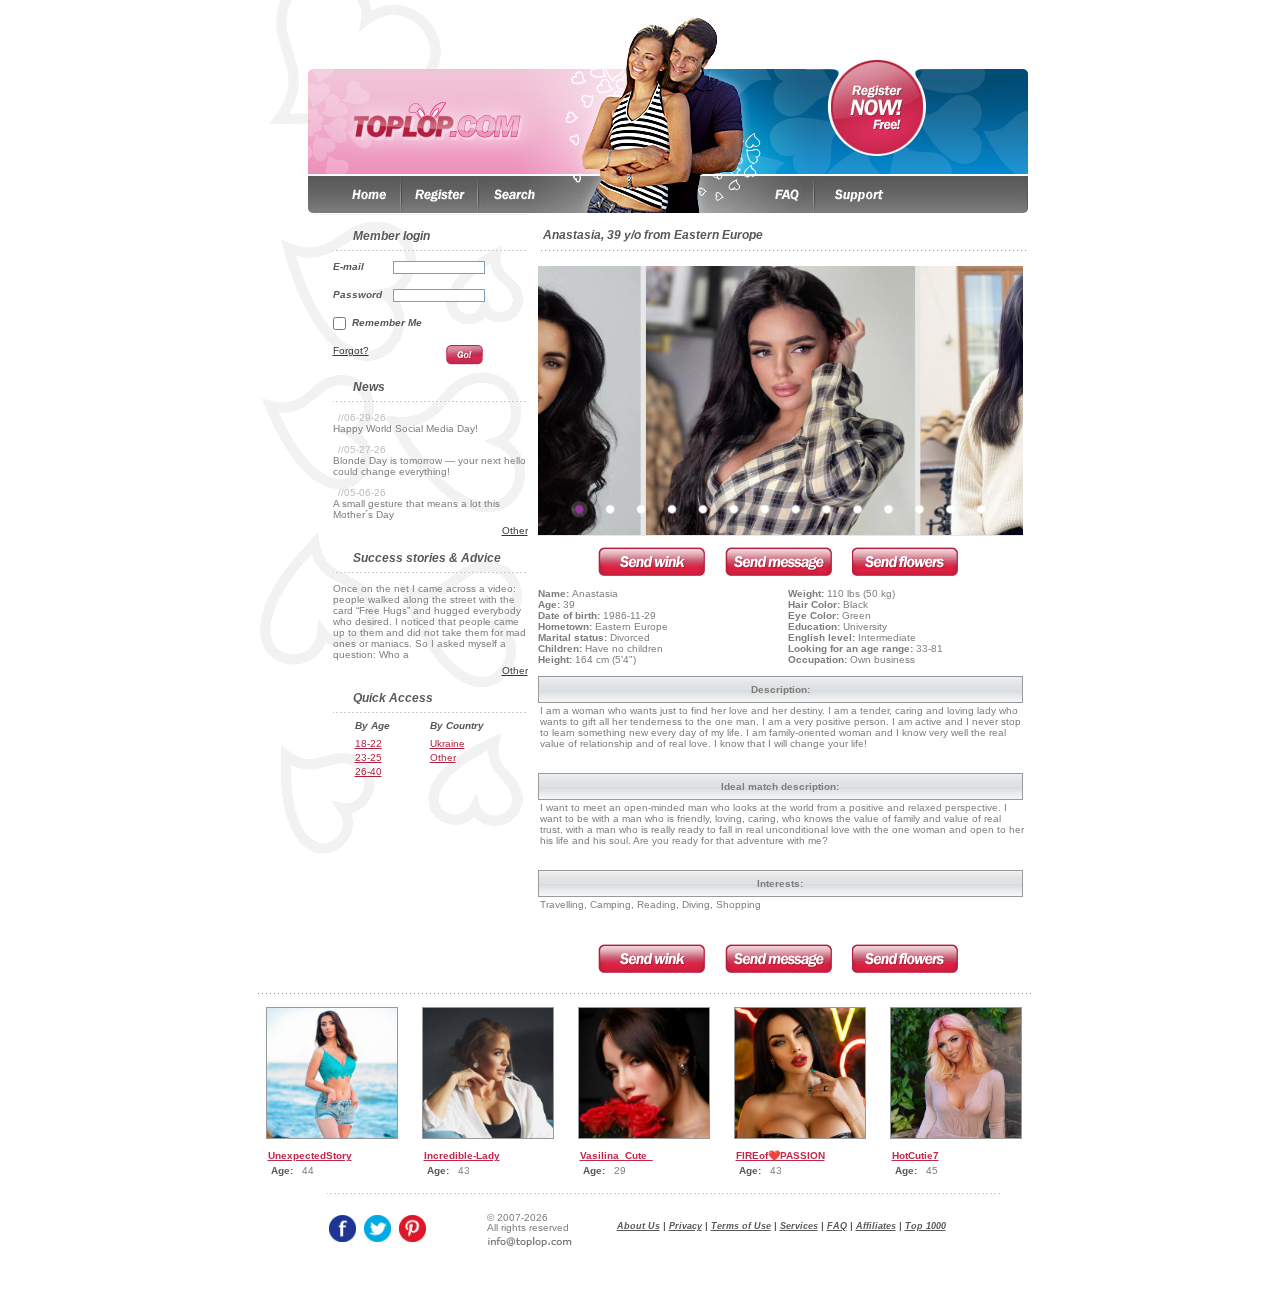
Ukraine (447, 743)
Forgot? (351, 350)
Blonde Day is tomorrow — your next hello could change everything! (429, 466)
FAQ (837, 1226)
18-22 (368, 743)
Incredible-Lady (462, 1155)
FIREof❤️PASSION (780, 1155)
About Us (638, 1226)
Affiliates (876, 1226)
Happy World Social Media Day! (405, 428)
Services (799, 1226)
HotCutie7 (915, 1155)
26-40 (368, 771)
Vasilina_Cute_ (616, 1155)
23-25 (368, 757)
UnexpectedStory (310, 1155)
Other (515, 530)
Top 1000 (925, 1226)
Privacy (685, 1226)
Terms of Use (741, 1226)
